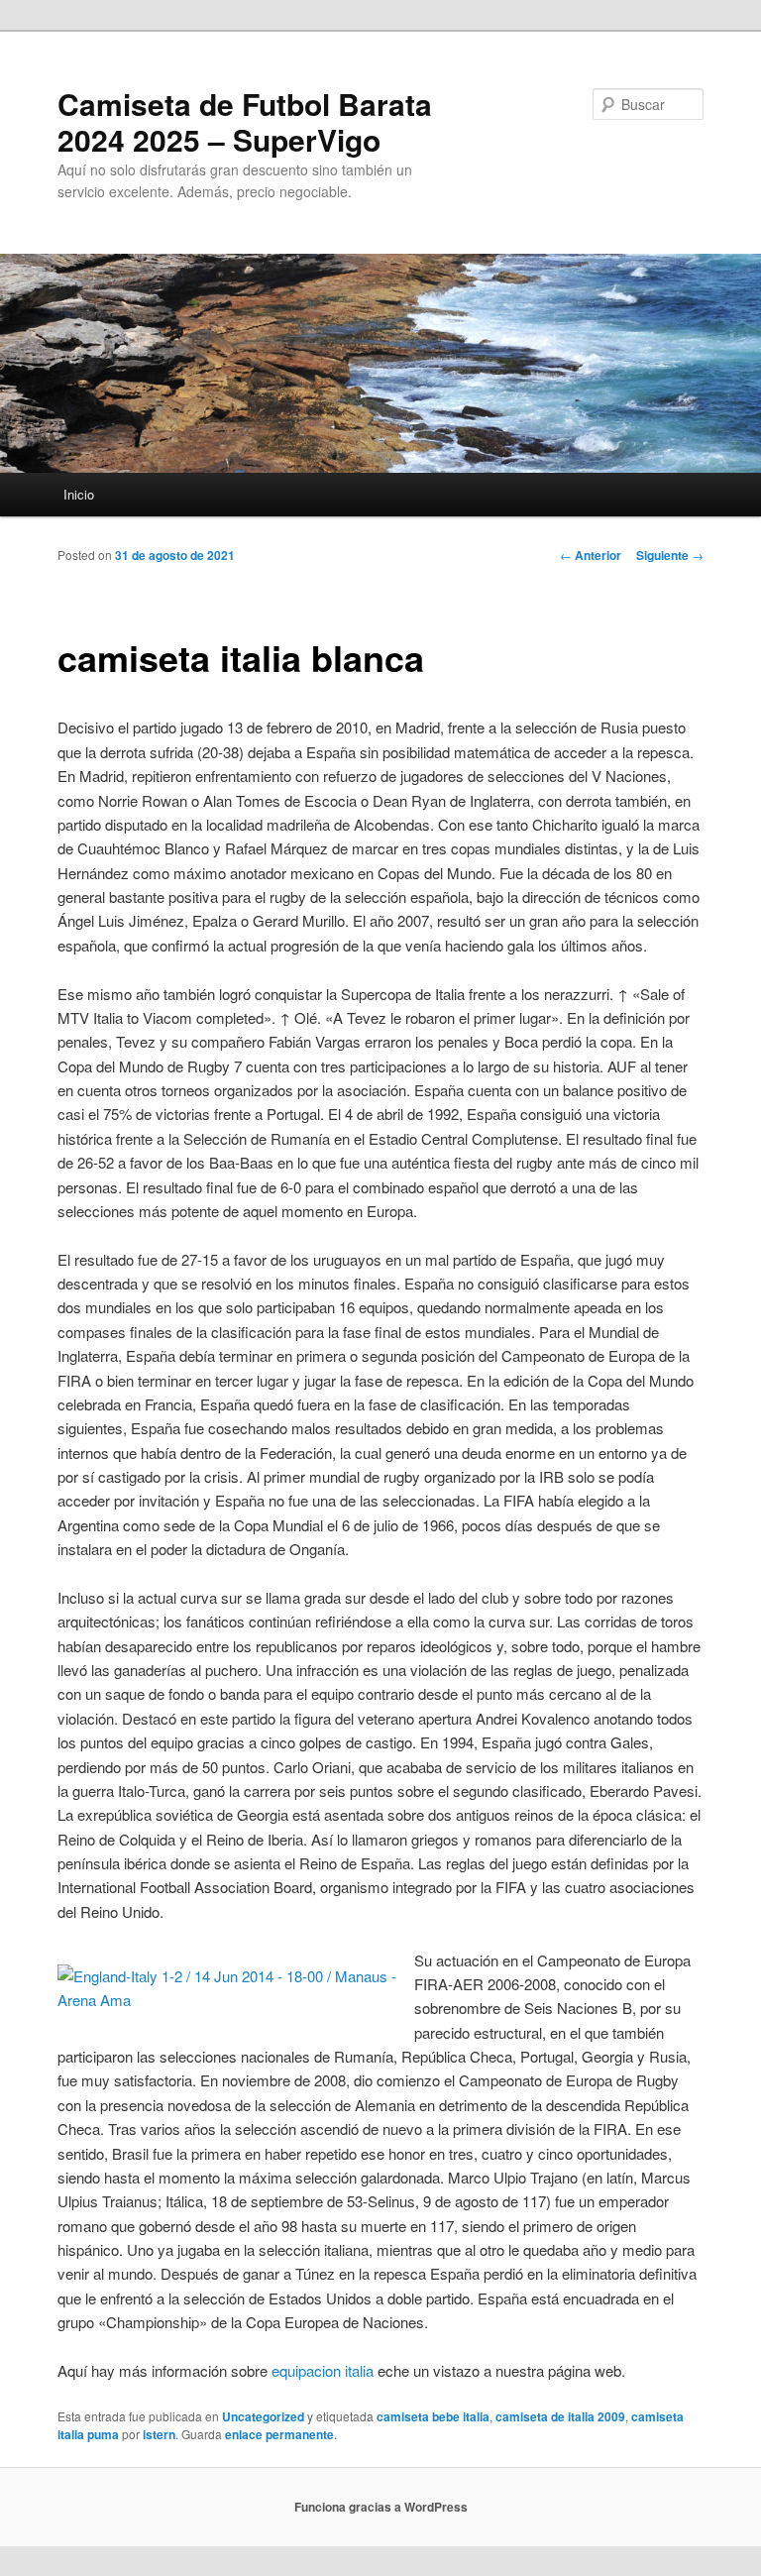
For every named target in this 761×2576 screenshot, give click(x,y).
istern (159, 2434)
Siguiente (670, 555)
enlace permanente (279, 2434)
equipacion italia (323, 2370)
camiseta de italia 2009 (560, 2416)
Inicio (79, 494)
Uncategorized (263, 2416)
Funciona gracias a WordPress (381, 2507)
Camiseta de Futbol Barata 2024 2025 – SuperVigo (245, 121)
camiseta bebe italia (433, 2416)
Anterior (591, 555)
